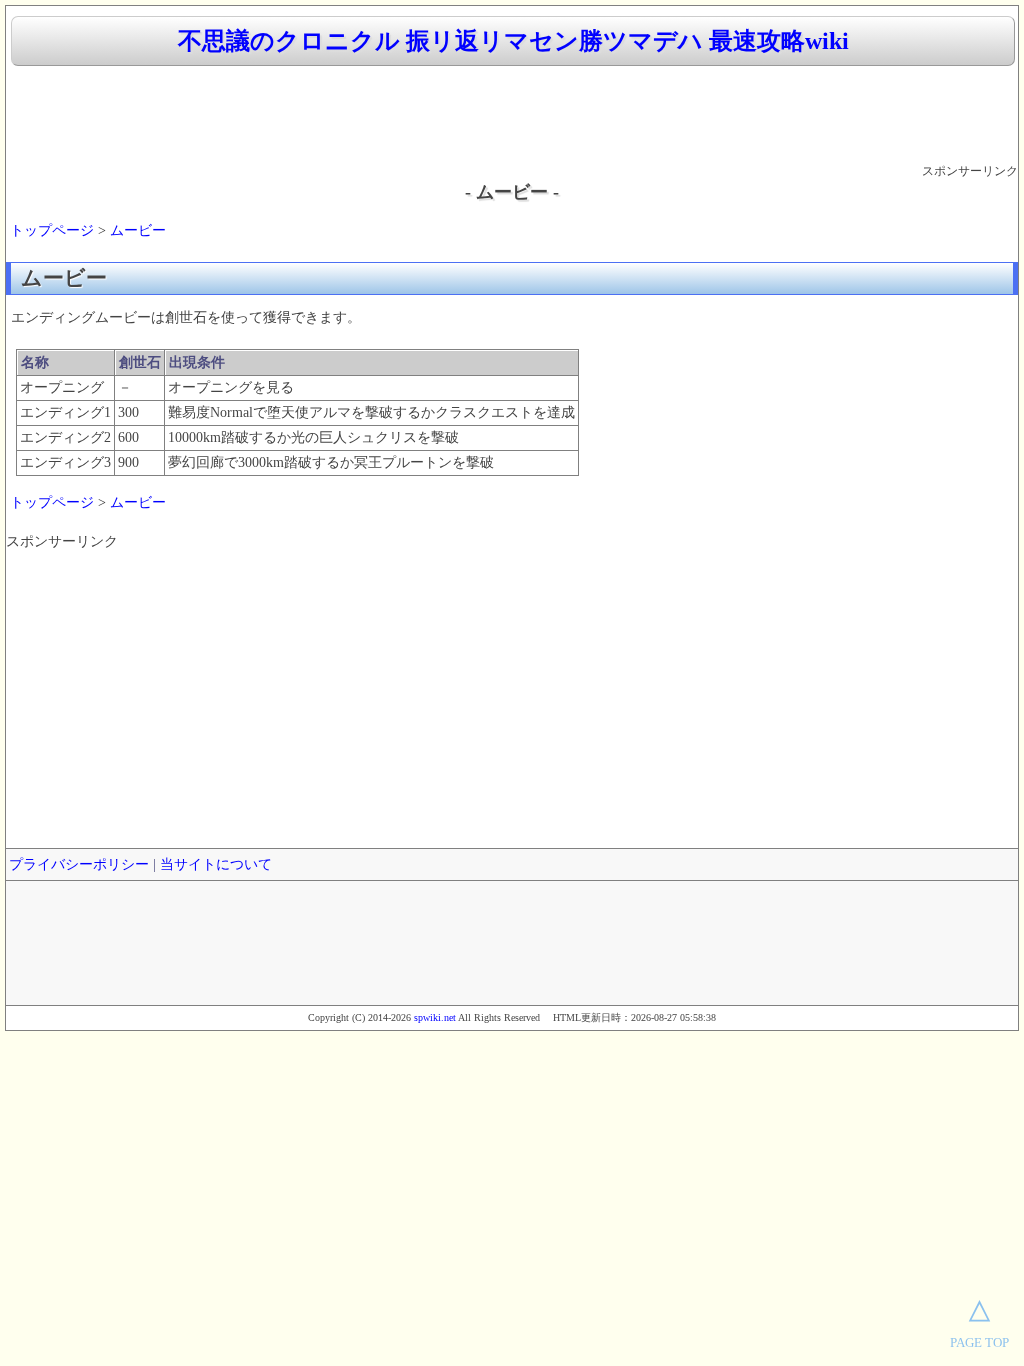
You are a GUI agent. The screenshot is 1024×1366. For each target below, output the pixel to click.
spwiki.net (435, 1017)
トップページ (52, 230)
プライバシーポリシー (79, 864)
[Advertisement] (512, 116)
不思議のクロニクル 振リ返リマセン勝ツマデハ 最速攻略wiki (513, 41)
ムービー (138, 230)
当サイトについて (216, 864)
